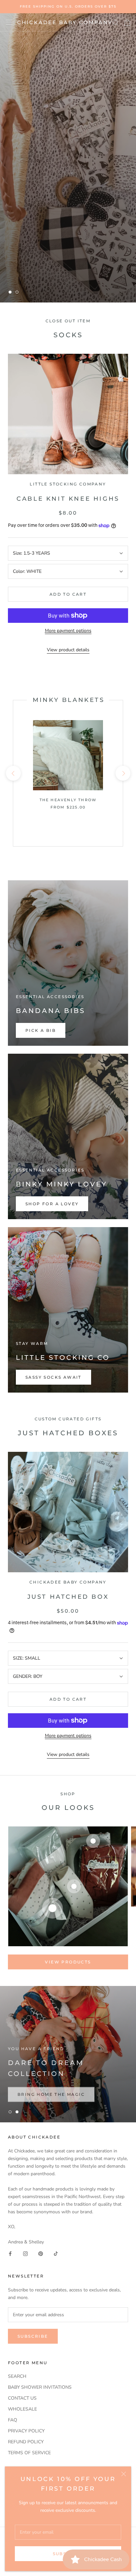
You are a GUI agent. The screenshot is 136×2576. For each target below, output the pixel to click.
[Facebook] (10, 2253)
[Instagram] (25, 2253)
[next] (123, 773)
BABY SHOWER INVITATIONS (40, 2387)
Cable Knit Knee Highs (68, 499)
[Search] (116, 22)
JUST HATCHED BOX (68, 1597)
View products (68, 1962)
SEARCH (17, 2376)
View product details (68, 650)
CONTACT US (22, 2398)
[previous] (13, 773)
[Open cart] (127, 23)
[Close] (124, 2474)
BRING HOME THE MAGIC (51, 2092)
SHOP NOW (33, 272)
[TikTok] (56, 2253)
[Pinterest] (41, 2253)
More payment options (68, 631)
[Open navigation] (9, 22)
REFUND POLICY (26, 2442)
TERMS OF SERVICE (29, 2453)
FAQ (13, 2420)
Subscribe (33, 2336)
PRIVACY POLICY (26, 2431)
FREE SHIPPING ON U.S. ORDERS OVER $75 (68, 6)
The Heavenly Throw (68, 800)
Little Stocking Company (68, 484)
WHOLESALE (22, 2409)
